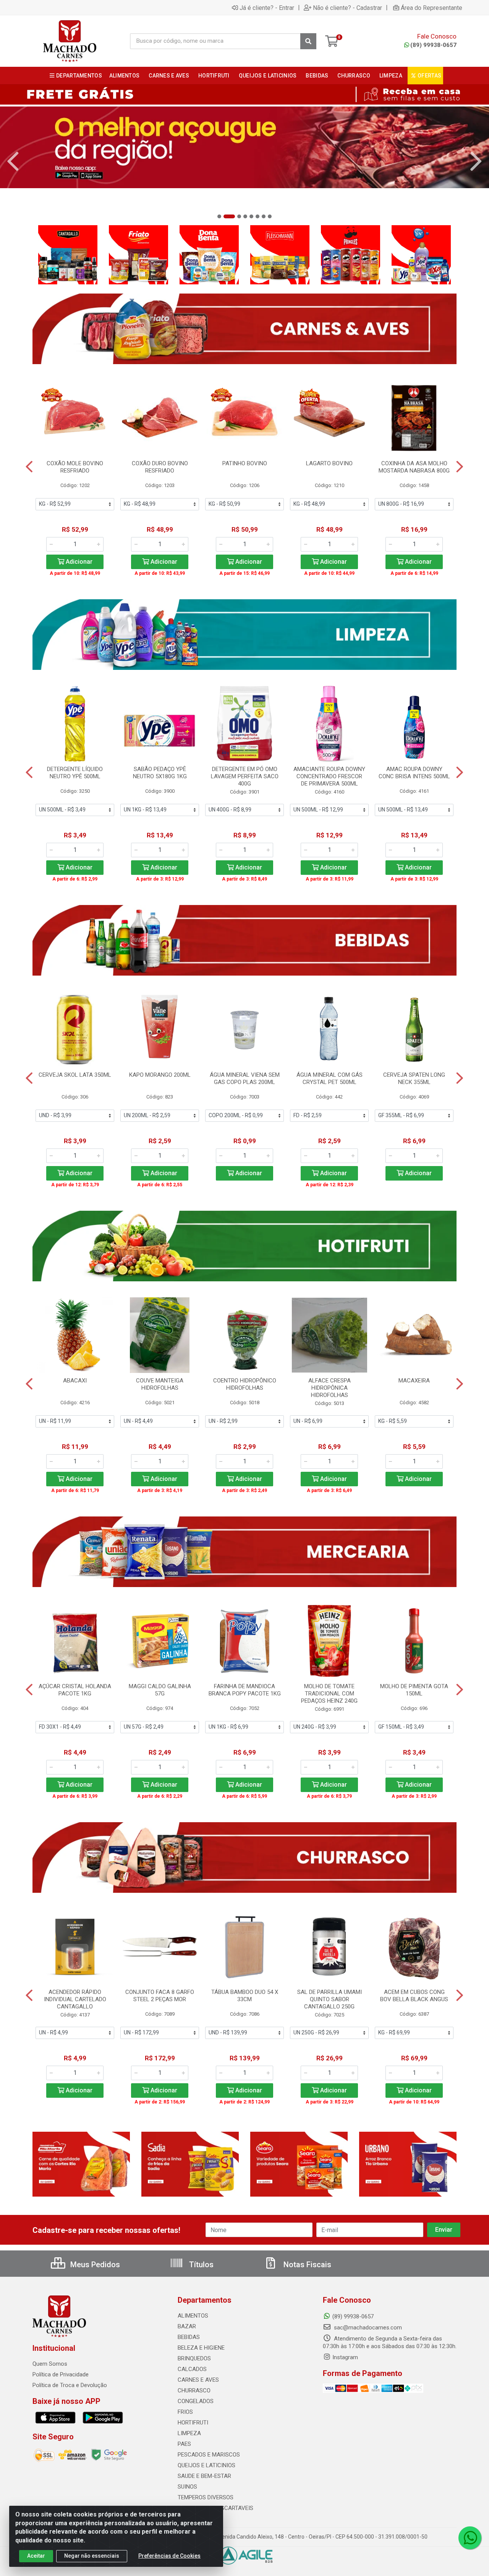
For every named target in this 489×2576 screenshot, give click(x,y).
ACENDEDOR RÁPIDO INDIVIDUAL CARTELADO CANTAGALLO (75, 1999)
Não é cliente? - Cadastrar (347, 8)
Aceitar (36, 2556)
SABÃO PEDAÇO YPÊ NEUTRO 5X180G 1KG (160, 773)
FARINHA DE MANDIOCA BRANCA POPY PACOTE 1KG (245, 1690)
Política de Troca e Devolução (70, 2385)
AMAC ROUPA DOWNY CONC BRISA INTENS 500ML (414, 773)
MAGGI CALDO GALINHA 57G (160, 1690)
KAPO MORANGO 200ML (160, 1075)
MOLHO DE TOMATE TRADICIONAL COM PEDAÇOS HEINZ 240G (329, 1694)
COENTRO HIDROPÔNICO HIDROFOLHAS (245, 1384)
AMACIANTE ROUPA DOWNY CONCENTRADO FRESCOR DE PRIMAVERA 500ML (329, 776)
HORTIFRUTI (193, 2423)
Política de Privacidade (61, 2374)
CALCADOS (192, 2369)
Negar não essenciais (92, 2556)
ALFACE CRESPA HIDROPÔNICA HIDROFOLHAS (330, 1388)
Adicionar (78, 562)
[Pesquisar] (308, 41)
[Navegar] (13, 161)
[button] (219, 216)
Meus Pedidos (94, 2265)
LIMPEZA (189, 2433)
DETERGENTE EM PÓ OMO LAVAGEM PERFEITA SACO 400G (245, 776)
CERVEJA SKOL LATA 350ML (75, 1075)
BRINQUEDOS (194, 2358)
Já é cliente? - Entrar (267, 8)
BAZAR (187, 2326)
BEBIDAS (189, 2337)
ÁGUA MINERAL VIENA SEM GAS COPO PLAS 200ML (245, 1078)
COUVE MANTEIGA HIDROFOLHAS (160, 1384)
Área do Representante (432, 8)
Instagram (345, 2357)
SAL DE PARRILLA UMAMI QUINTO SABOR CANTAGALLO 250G (330, 1999)
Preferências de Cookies (169, 2556)
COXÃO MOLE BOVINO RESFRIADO (75, 467)
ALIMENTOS (193, 2316)
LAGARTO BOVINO (329, 463)
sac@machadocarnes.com (367, 2328)
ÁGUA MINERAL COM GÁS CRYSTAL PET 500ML (330, 1078)
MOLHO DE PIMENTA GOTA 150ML (414, 1690)
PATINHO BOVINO (245, 463)
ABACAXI (75, 1381)
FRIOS (185, 2412)
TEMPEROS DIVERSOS (206, 2497)
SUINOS (187, 2487)
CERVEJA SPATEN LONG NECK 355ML (414, 1078)
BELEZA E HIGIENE (201, 2348)
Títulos (200, 2265)
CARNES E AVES (198, 2380)
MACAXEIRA (414, 1381)
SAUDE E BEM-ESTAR (204, 2476)
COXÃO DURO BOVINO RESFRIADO (160, 467)
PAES (184, 2444)
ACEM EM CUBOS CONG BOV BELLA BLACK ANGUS (414, 1996)
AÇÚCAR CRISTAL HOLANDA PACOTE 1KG (75, 1690)
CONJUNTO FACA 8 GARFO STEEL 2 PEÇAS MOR (160, 1996)
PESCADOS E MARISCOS (209, 2455)
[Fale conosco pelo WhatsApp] (470, 2538)
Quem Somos (50, 2364)
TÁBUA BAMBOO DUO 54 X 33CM (245, 1996)
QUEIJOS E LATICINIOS (206, 2465)
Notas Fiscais (306, 2265)
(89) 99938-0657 (433, 45)
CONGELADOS (196, 2401)
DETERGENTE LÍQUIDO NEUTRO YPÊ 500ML (75, 773)
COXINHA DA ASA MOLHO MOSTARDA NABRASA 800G (414, 467)
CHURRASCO (194, 2391)
